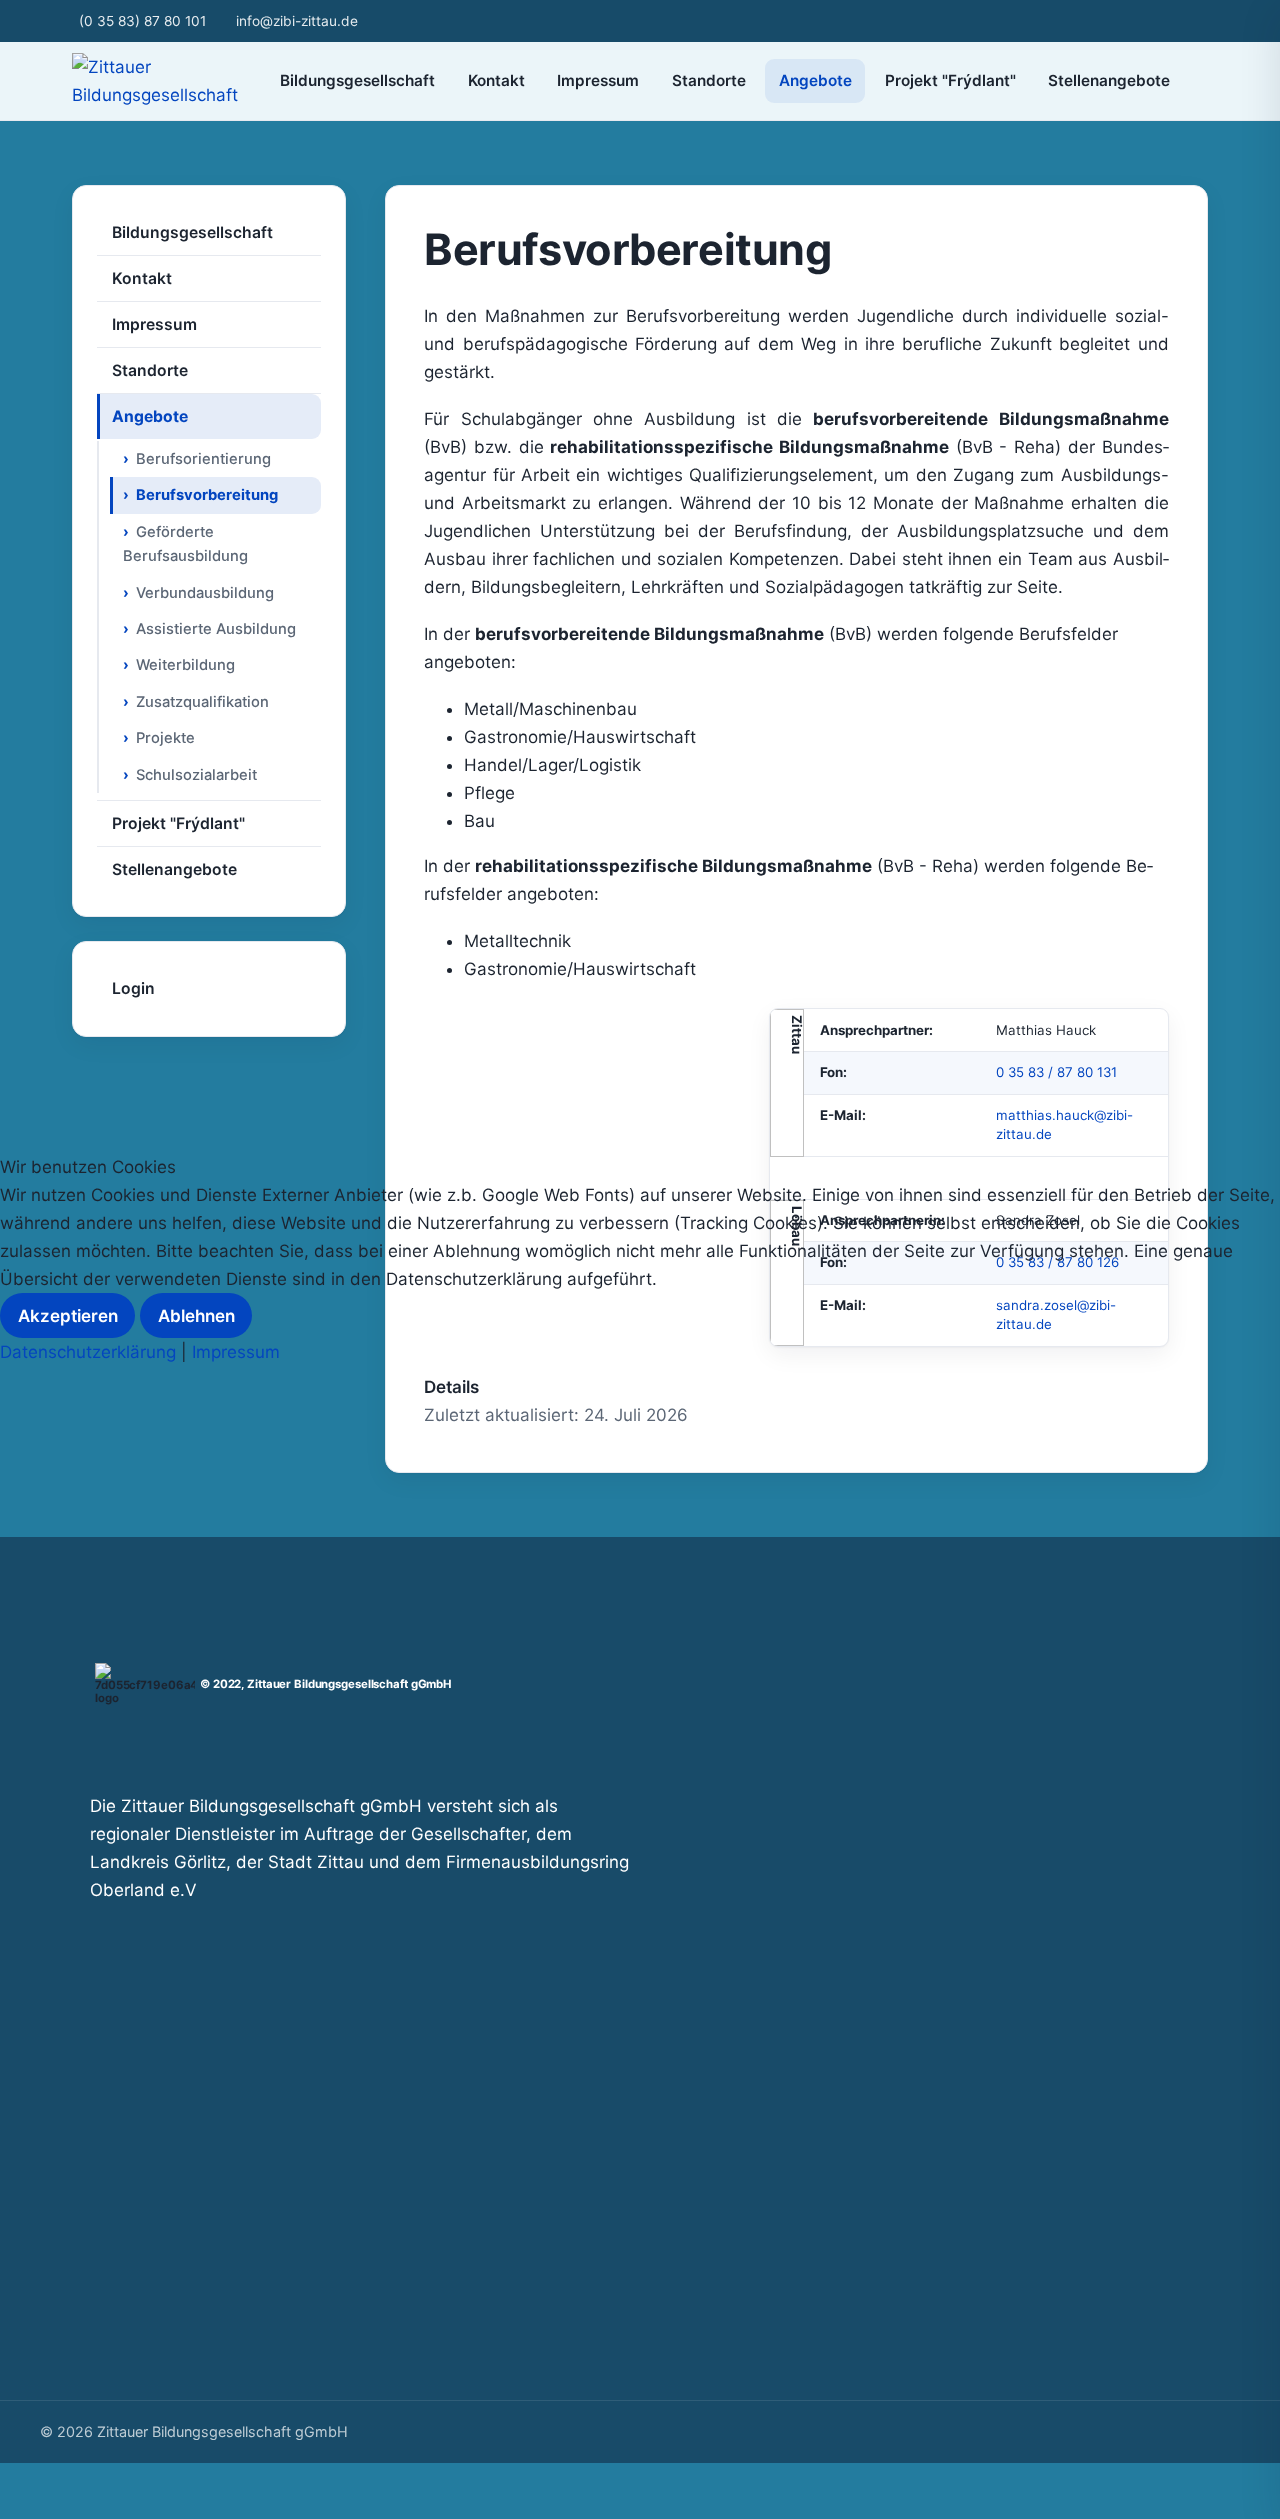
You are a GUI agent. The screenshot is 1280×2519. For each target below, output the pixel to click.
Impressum (236, 1352)
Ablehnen (196, 1316)
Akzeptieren (68, 1316)
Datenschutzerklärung (88, 1352)
